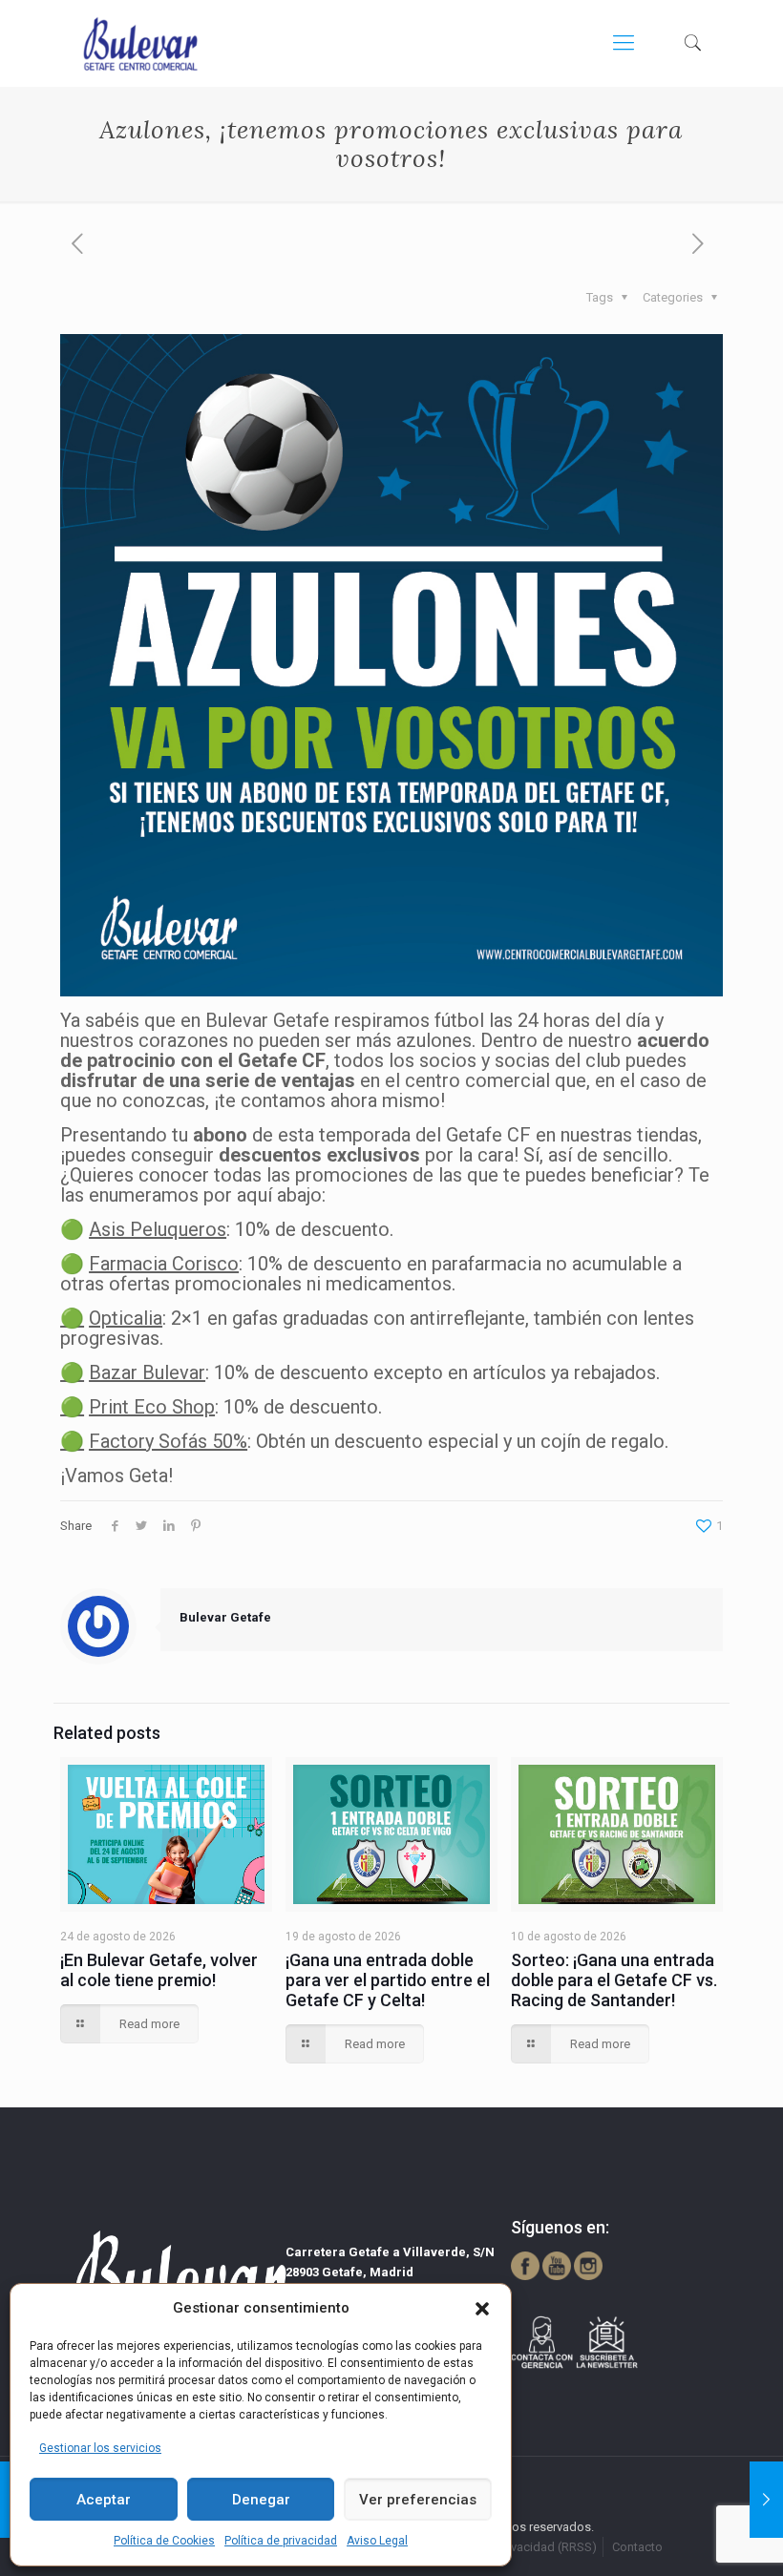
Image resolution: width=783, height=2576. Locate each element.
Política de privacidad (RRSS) (517, 2547)
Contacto (637, 2547)
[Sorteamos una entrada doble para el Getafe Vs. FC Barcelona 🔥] (766, 2500)
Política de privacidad (281, 2541)
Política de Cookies (164, 2541)
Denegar (261, 2500)
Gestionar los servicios (100, 2448)
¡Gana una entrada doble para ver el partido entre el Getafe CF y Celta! (388, 1980)
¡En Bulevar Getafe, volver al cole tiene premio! (159, 1970)
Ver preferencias (418, 2500)
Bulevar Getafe (225, 1617)
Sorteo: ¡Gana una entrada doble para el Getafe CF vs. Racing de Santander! (614, 1980)
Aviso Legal (377, 2541)
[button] (482, 2309)
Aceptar (104, 2500)
